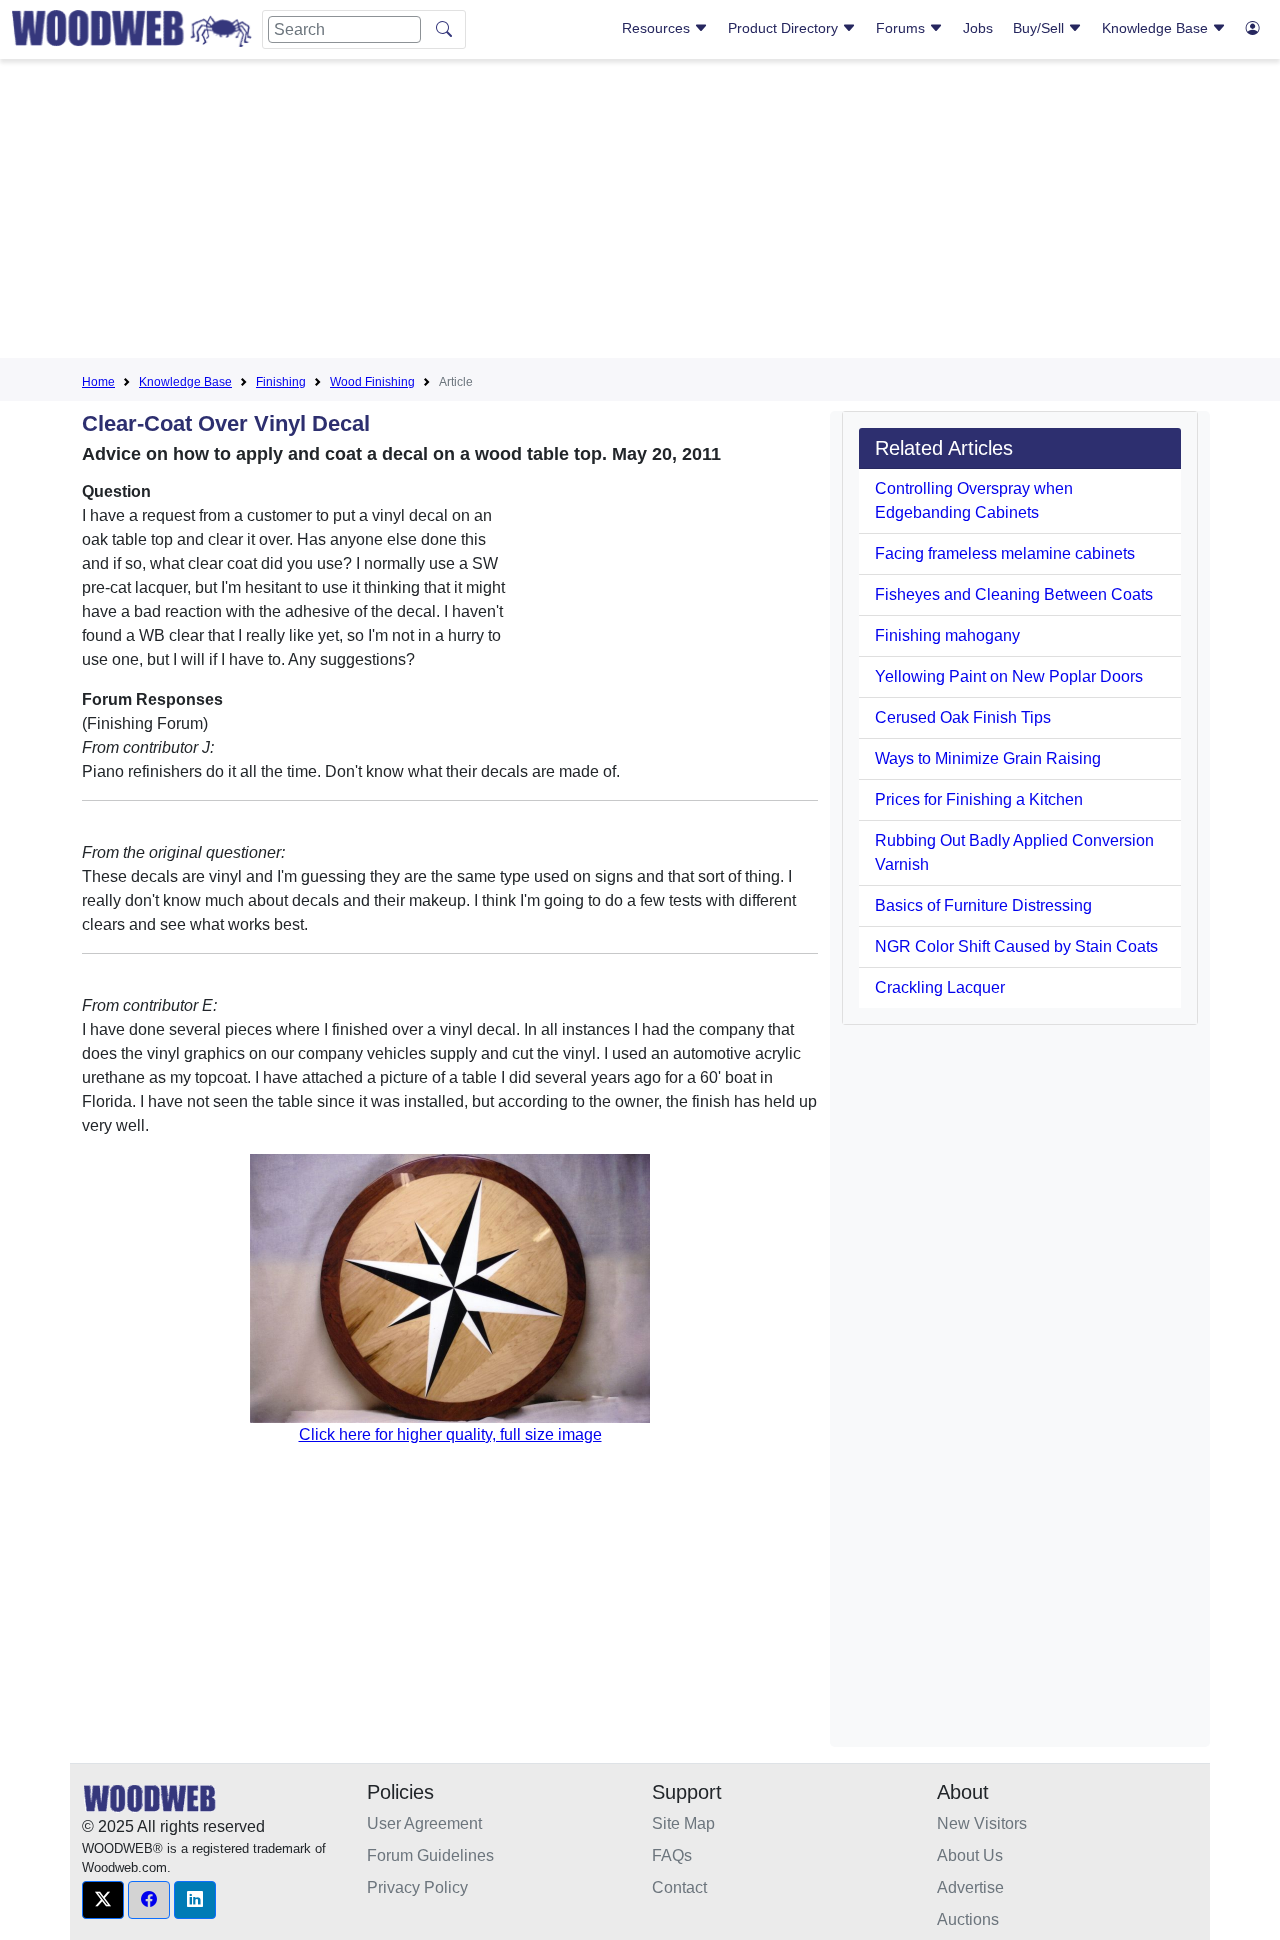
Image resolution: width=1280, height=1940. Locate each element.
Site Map (683, 1823)
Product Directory (785, 28)
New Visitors (982, 1823)
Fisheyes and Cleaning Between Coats (1014, 594)
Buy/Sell (1040, 28)
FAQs (672, 1855)
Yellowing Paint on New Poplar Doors (1009, 676)
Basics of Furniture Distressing (983, 905)
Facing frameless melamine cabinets (1005, 553)
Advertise (970, 1887)
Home (98, 382)
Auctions (968, 1919)
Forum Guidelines (430, 1855)
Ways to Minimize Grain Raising (988, 758)
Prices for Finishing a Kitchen (979, 799)
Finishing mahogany (947, 635)
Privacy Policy (417, 1887)
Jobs (978, 28)
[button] (103, 1900)
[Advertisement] (640, 214)
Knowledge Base (1157, 28)
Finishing (281, 382)
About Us (970, 1855)
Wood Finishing (372, 382)
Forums (902, 28)
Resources (658, 28)
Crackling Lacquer (940, 987)
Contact (679, 1887)
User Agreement (424, 1823)
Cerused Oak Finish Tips (963, 717)
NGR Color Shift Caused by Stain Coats (1016, 946)
